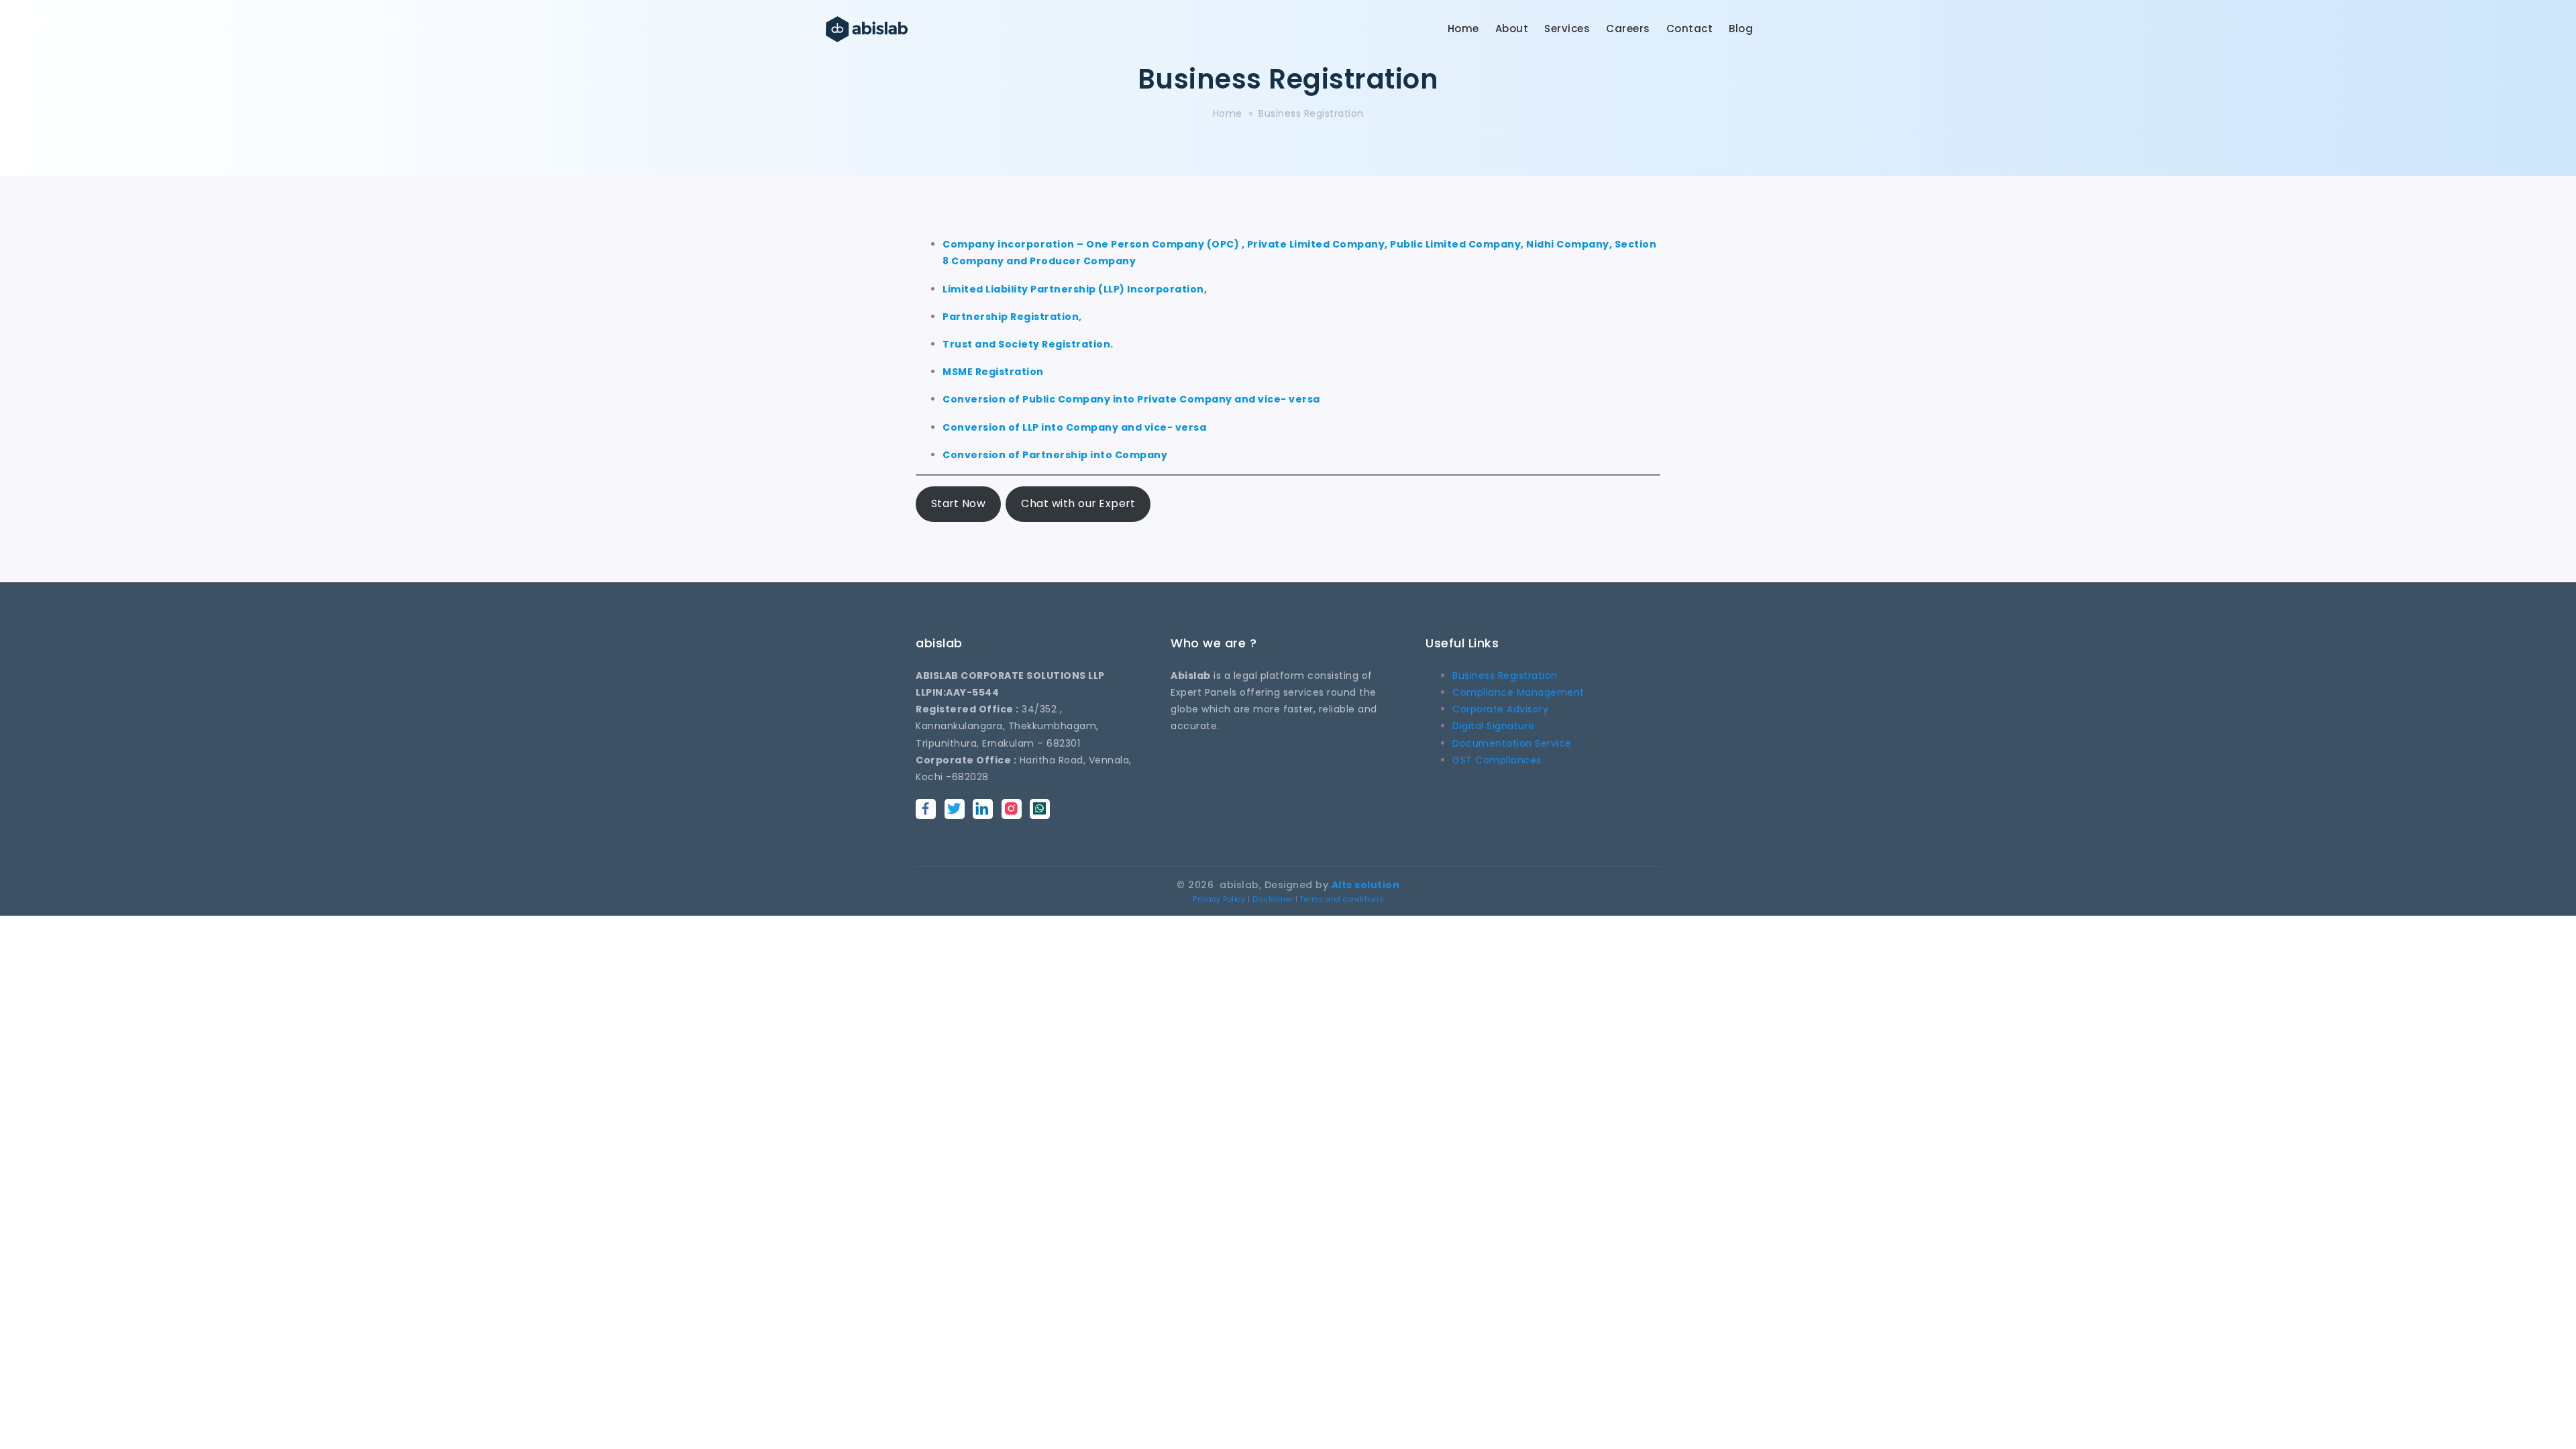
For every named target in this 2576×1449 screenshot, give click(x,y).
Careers (1628, 29)
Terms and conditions (1342, 899)
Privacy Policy (1219, 899)
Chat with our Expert (1078, 503)
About (1512, 29)
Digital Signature (1494, 726)
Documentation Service (1512, 743)
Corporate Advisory (1500, 709)
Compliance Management (1518, 692)
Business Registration (1505, 676)
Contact (1690, 29)
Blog (1741, 29)
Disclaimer (1273, 899)
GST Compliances (1497, 760)
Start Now (959, 503)
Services (1567, 29)
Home (1463, 29)
